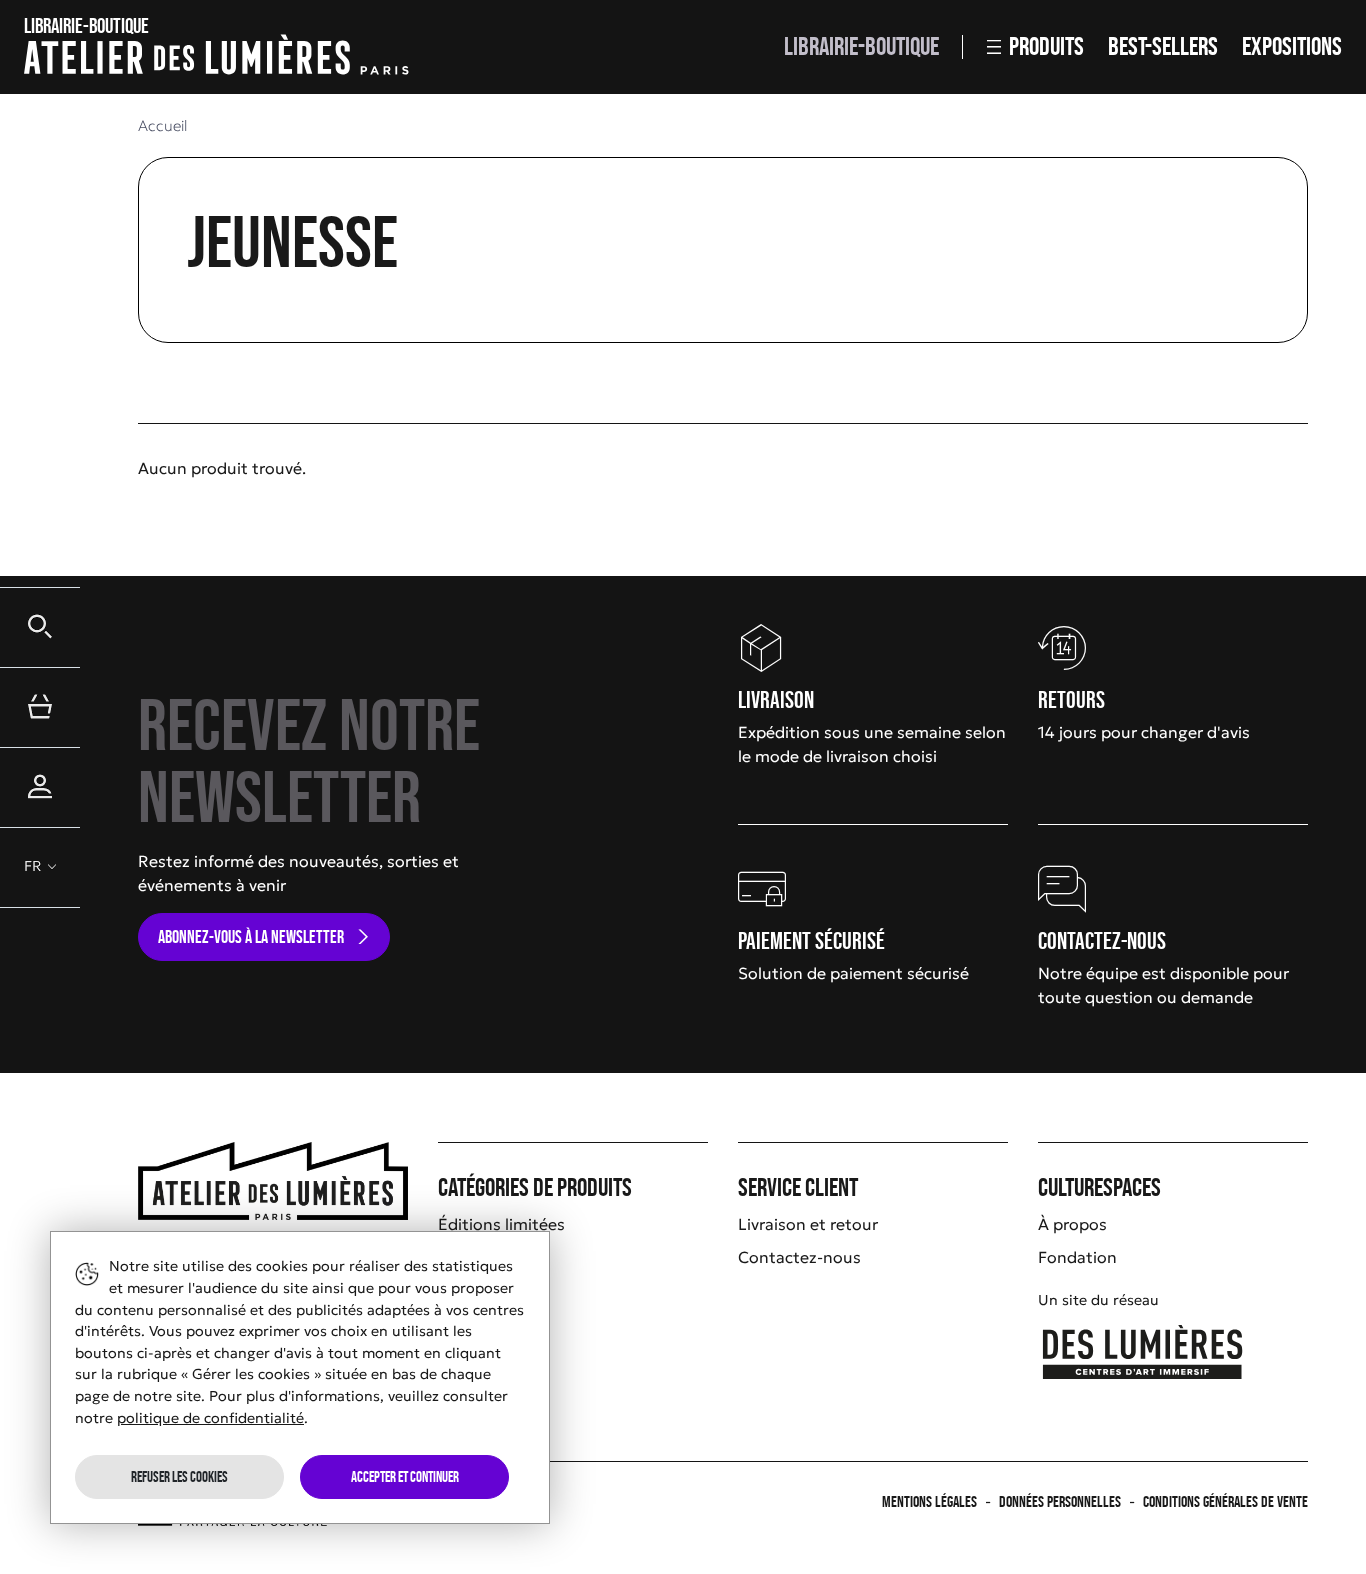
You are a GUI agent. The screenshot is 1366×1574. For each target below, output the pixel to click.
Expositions (1292, 46)
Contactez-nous (799, 1257)
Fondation (1077, 1257)
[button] (40, 627)
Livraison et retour (808, 1224)
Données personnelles (1060, 1501)
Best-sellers (1163, 46)
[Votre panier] (40, 707)
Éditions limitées (501, 1224)
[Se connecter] (40, 787)
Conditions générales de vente (1225, 1501)
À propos (1072, 1224)
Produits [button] (1046, 46)
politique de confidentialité (210, 1418)
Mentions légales (929, 1501)
